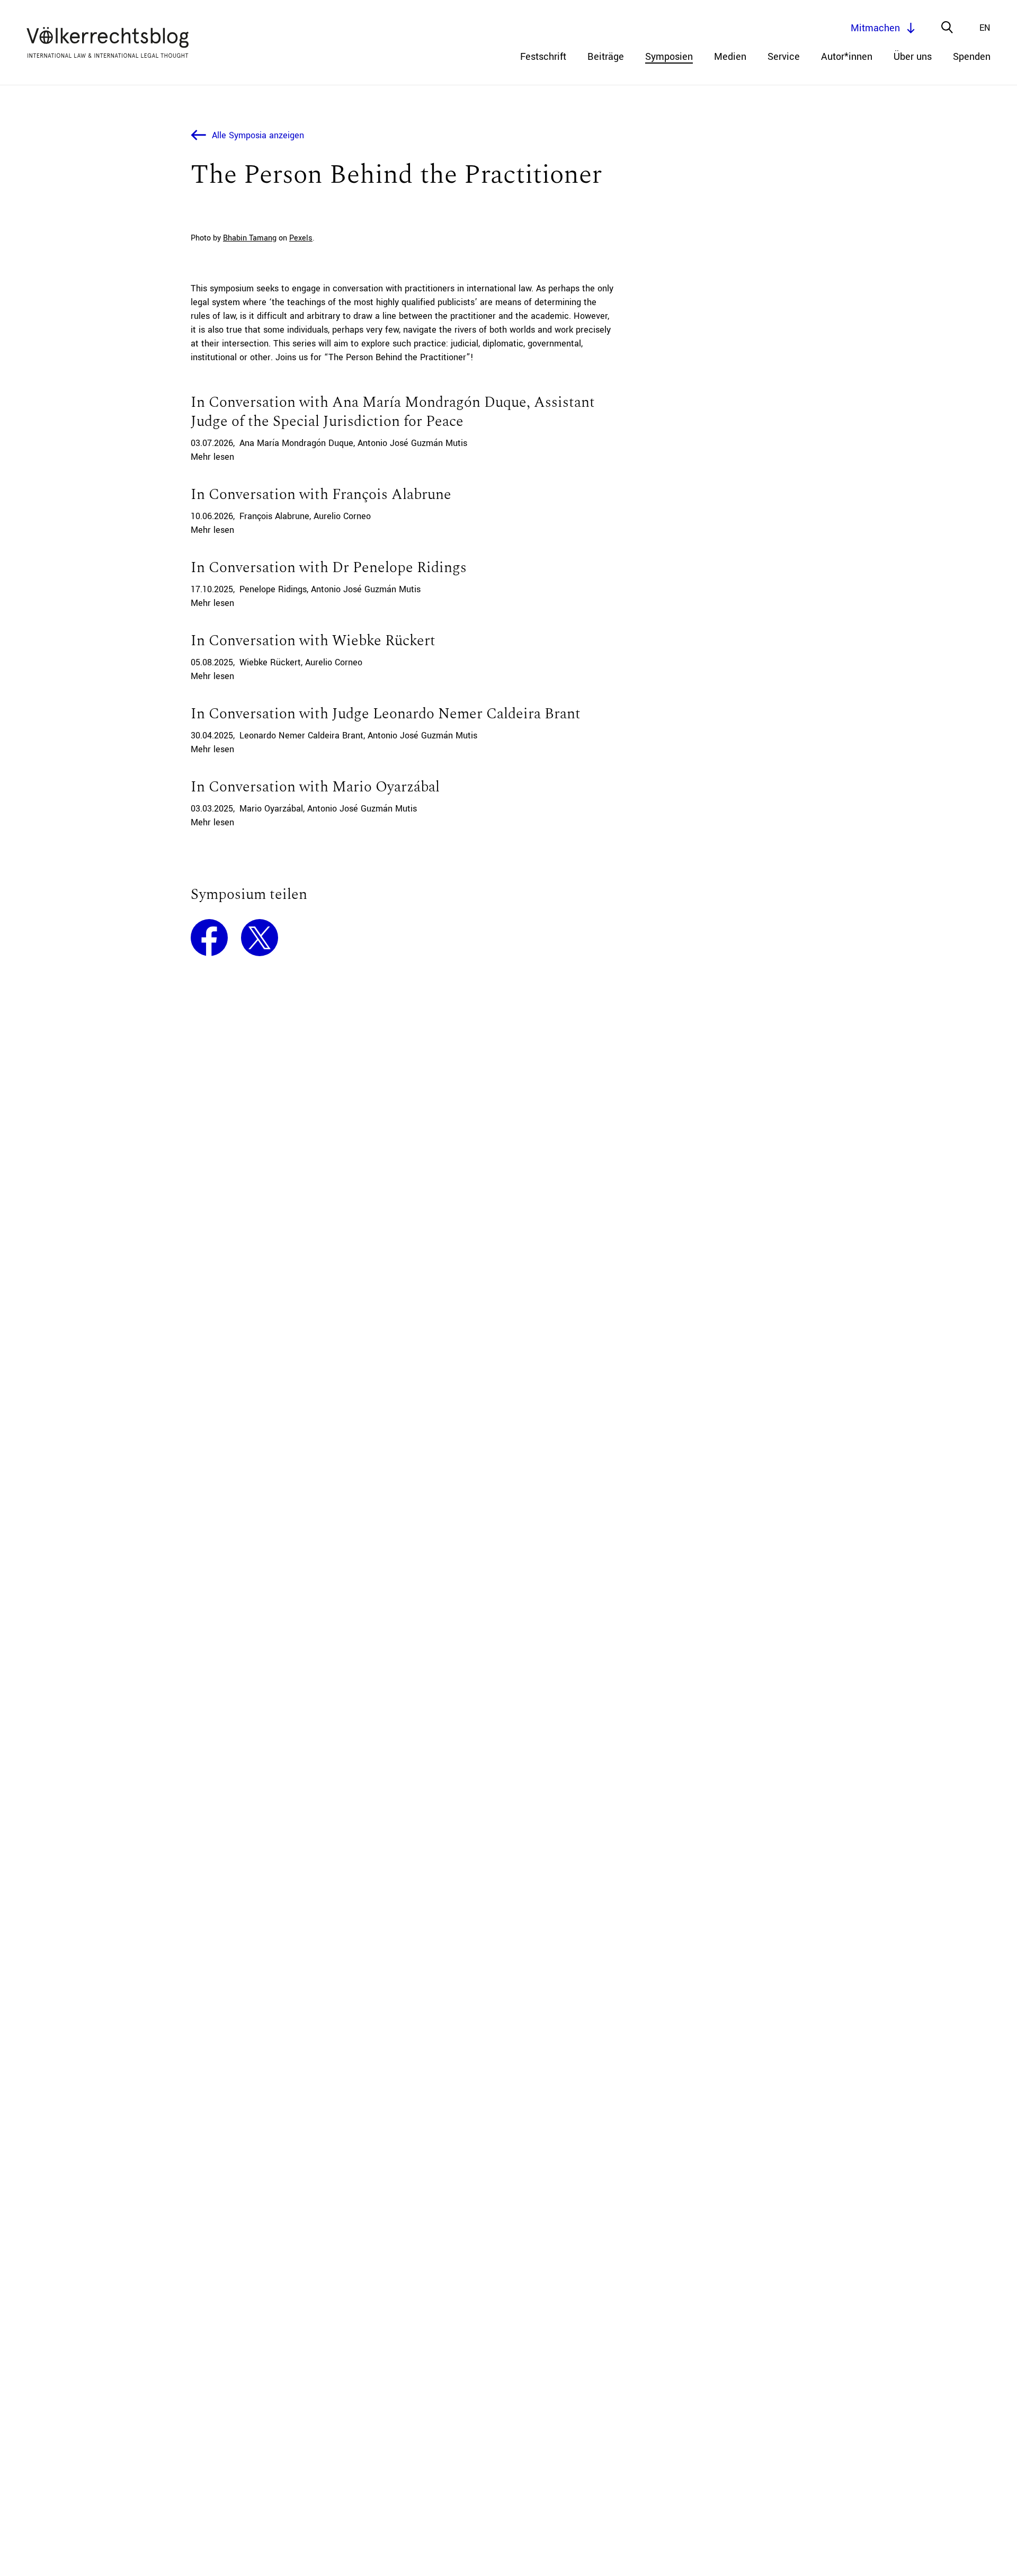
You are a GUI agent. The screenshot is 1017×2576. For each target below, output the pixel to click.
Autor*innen (847, 57)
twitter (260, 938)
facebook (209, 938)
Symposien (669, 57)
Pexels (301, 238)
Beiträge (606, 57)
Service (784, 57)
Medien (730, 57)
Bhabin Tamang (250, 238)
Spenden (972, 57)
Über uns (913, 57)
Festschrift (543, 57)
